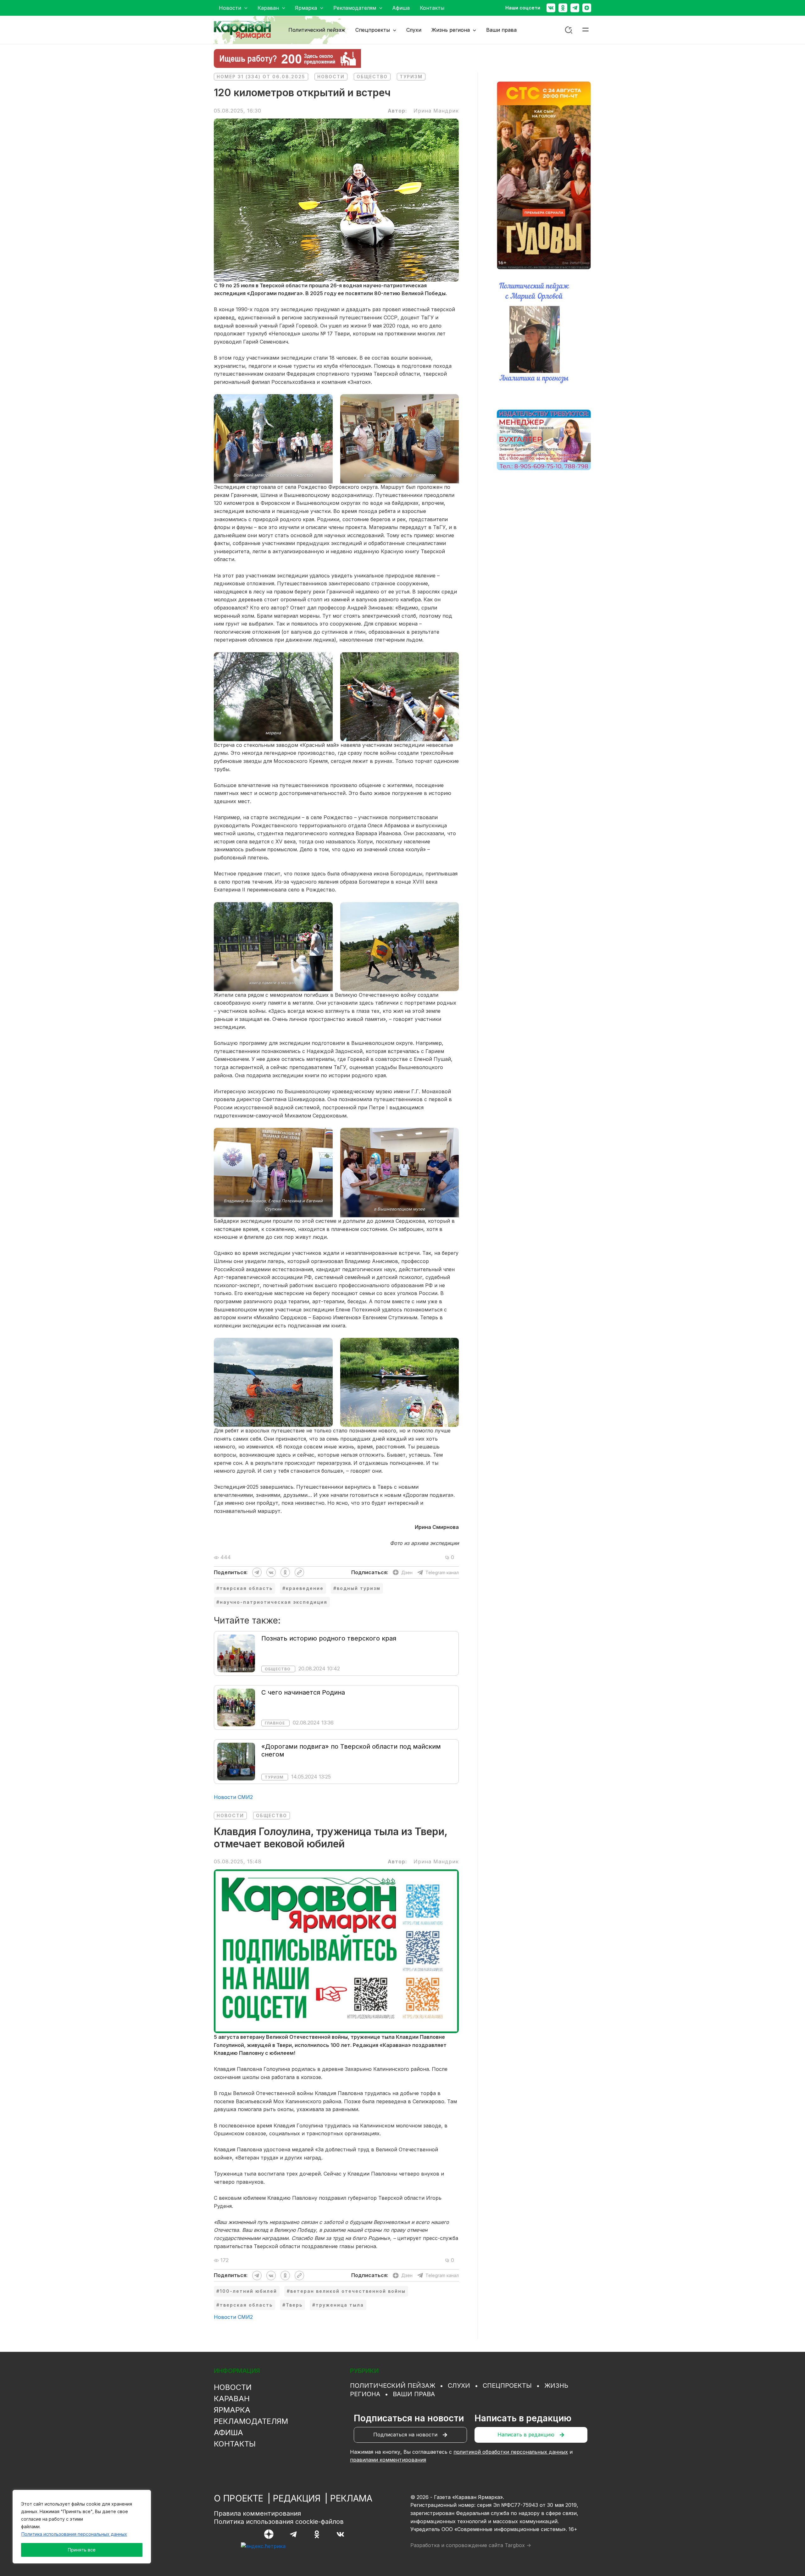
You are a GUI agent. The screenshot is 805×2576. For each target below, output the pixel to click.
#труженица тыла (338, 2305)
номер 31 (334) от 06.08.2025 (261, 77)
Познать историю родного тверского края (329, 1638)
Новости (331, 77)
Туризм (411, 77)
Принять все (82, 2550)
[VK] (340, 2534)
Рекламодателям (251, 2421)
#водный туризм (357, 1588)
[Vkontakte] (551, 8)
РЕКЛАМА (351, 2498)
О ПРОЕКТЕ (239, 2498)
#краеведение (303, 1588)
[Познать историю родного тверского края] (236, 1653)
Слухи (459, 2386)
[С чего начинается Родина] (236, 1707)
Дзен (407, 1572)
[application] (244, 8)
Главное (275, 1723)
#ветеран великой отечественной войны (346, 2291)
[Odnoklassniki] (563, 8)
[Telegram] (575, 8)
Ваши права (414, 2394)
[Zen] (587, 8)
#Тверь (292, 2305)
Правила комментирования (257, 2513)
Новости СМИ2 (233, 1797)
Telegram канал (442, 1572)
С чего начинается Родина (303, 1692)
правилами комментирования (388, 2460)
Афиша (228, 2433)
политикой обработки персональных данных (511, 2452)
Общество (372, 77)
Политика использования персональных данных (74, 2534)
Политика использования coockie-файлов (279, 2522)
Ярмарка (232, 2410)
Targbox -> (518, 2545)
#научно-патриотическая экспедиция (272, 1602)
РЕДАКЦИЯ (297, 2498)
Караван (232, 2399)
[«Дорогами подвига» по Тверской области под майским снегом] (236, 1761)
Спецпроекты (507, 2386)
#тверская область (244, 1588)
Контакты (235, 2444)
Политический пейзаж (393, 2386)
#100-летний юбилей (247, 2291)
